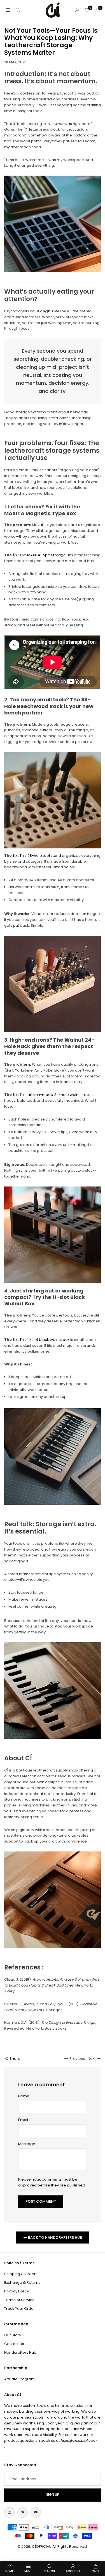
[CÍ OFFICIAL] (53, 10)
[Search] (18, 10)
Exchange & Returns (22, 2283)
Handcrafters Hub (20, 2352)
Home (9, 2571)
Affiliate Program (19, 2379)
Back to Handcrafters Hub (55, 2238)
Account (73, 2571)
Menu (28, 2571)
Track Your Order (20, 2309)
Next (92, 2059)
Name (24, 2096)
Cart (96, 2571)
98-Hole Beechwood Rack (47, 703)
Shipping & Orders (21, 2274)
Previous (77, 2059)
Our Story (13, 2335)
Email (23, 2120)
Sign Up (53, 2495)
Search (49, 2571)
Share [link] (15, 2059)
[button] (8, 10)
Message (27, 2144)
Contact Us (14, 2344)
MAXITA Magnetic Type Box (40, 513)
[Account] (77, 10)
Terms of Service (19, 2300)
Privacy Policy (17, 2291)
